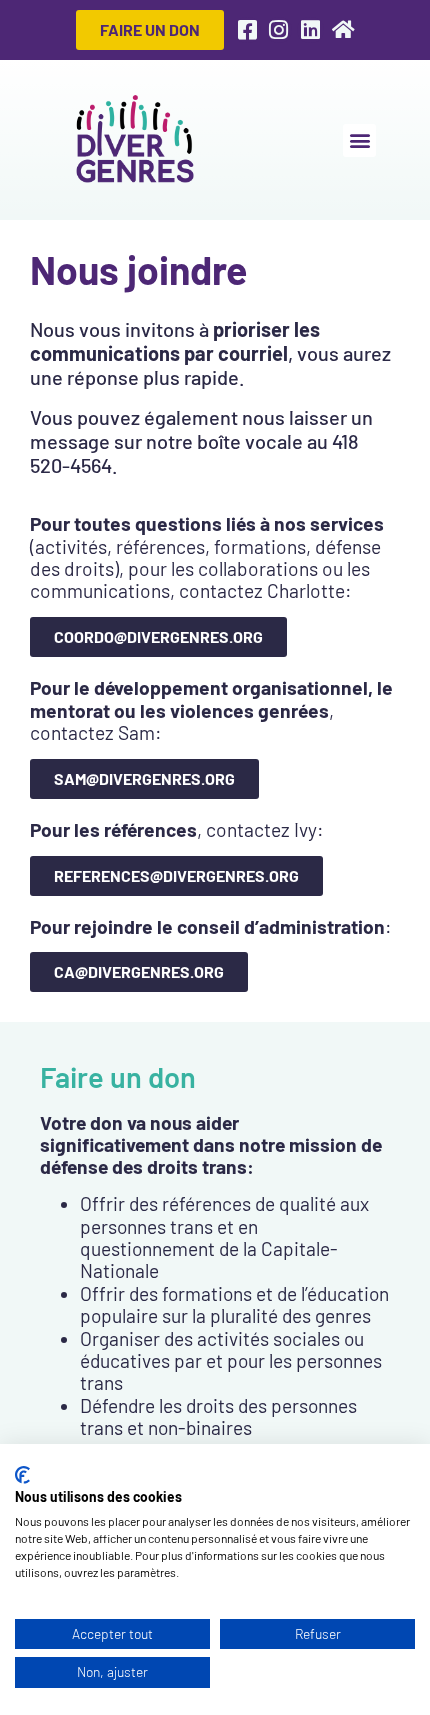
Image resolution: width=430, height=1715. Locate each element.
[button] (359, 140)
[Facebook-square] (247, 30)
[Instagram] (279, 30)
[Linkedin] (310, 30)
